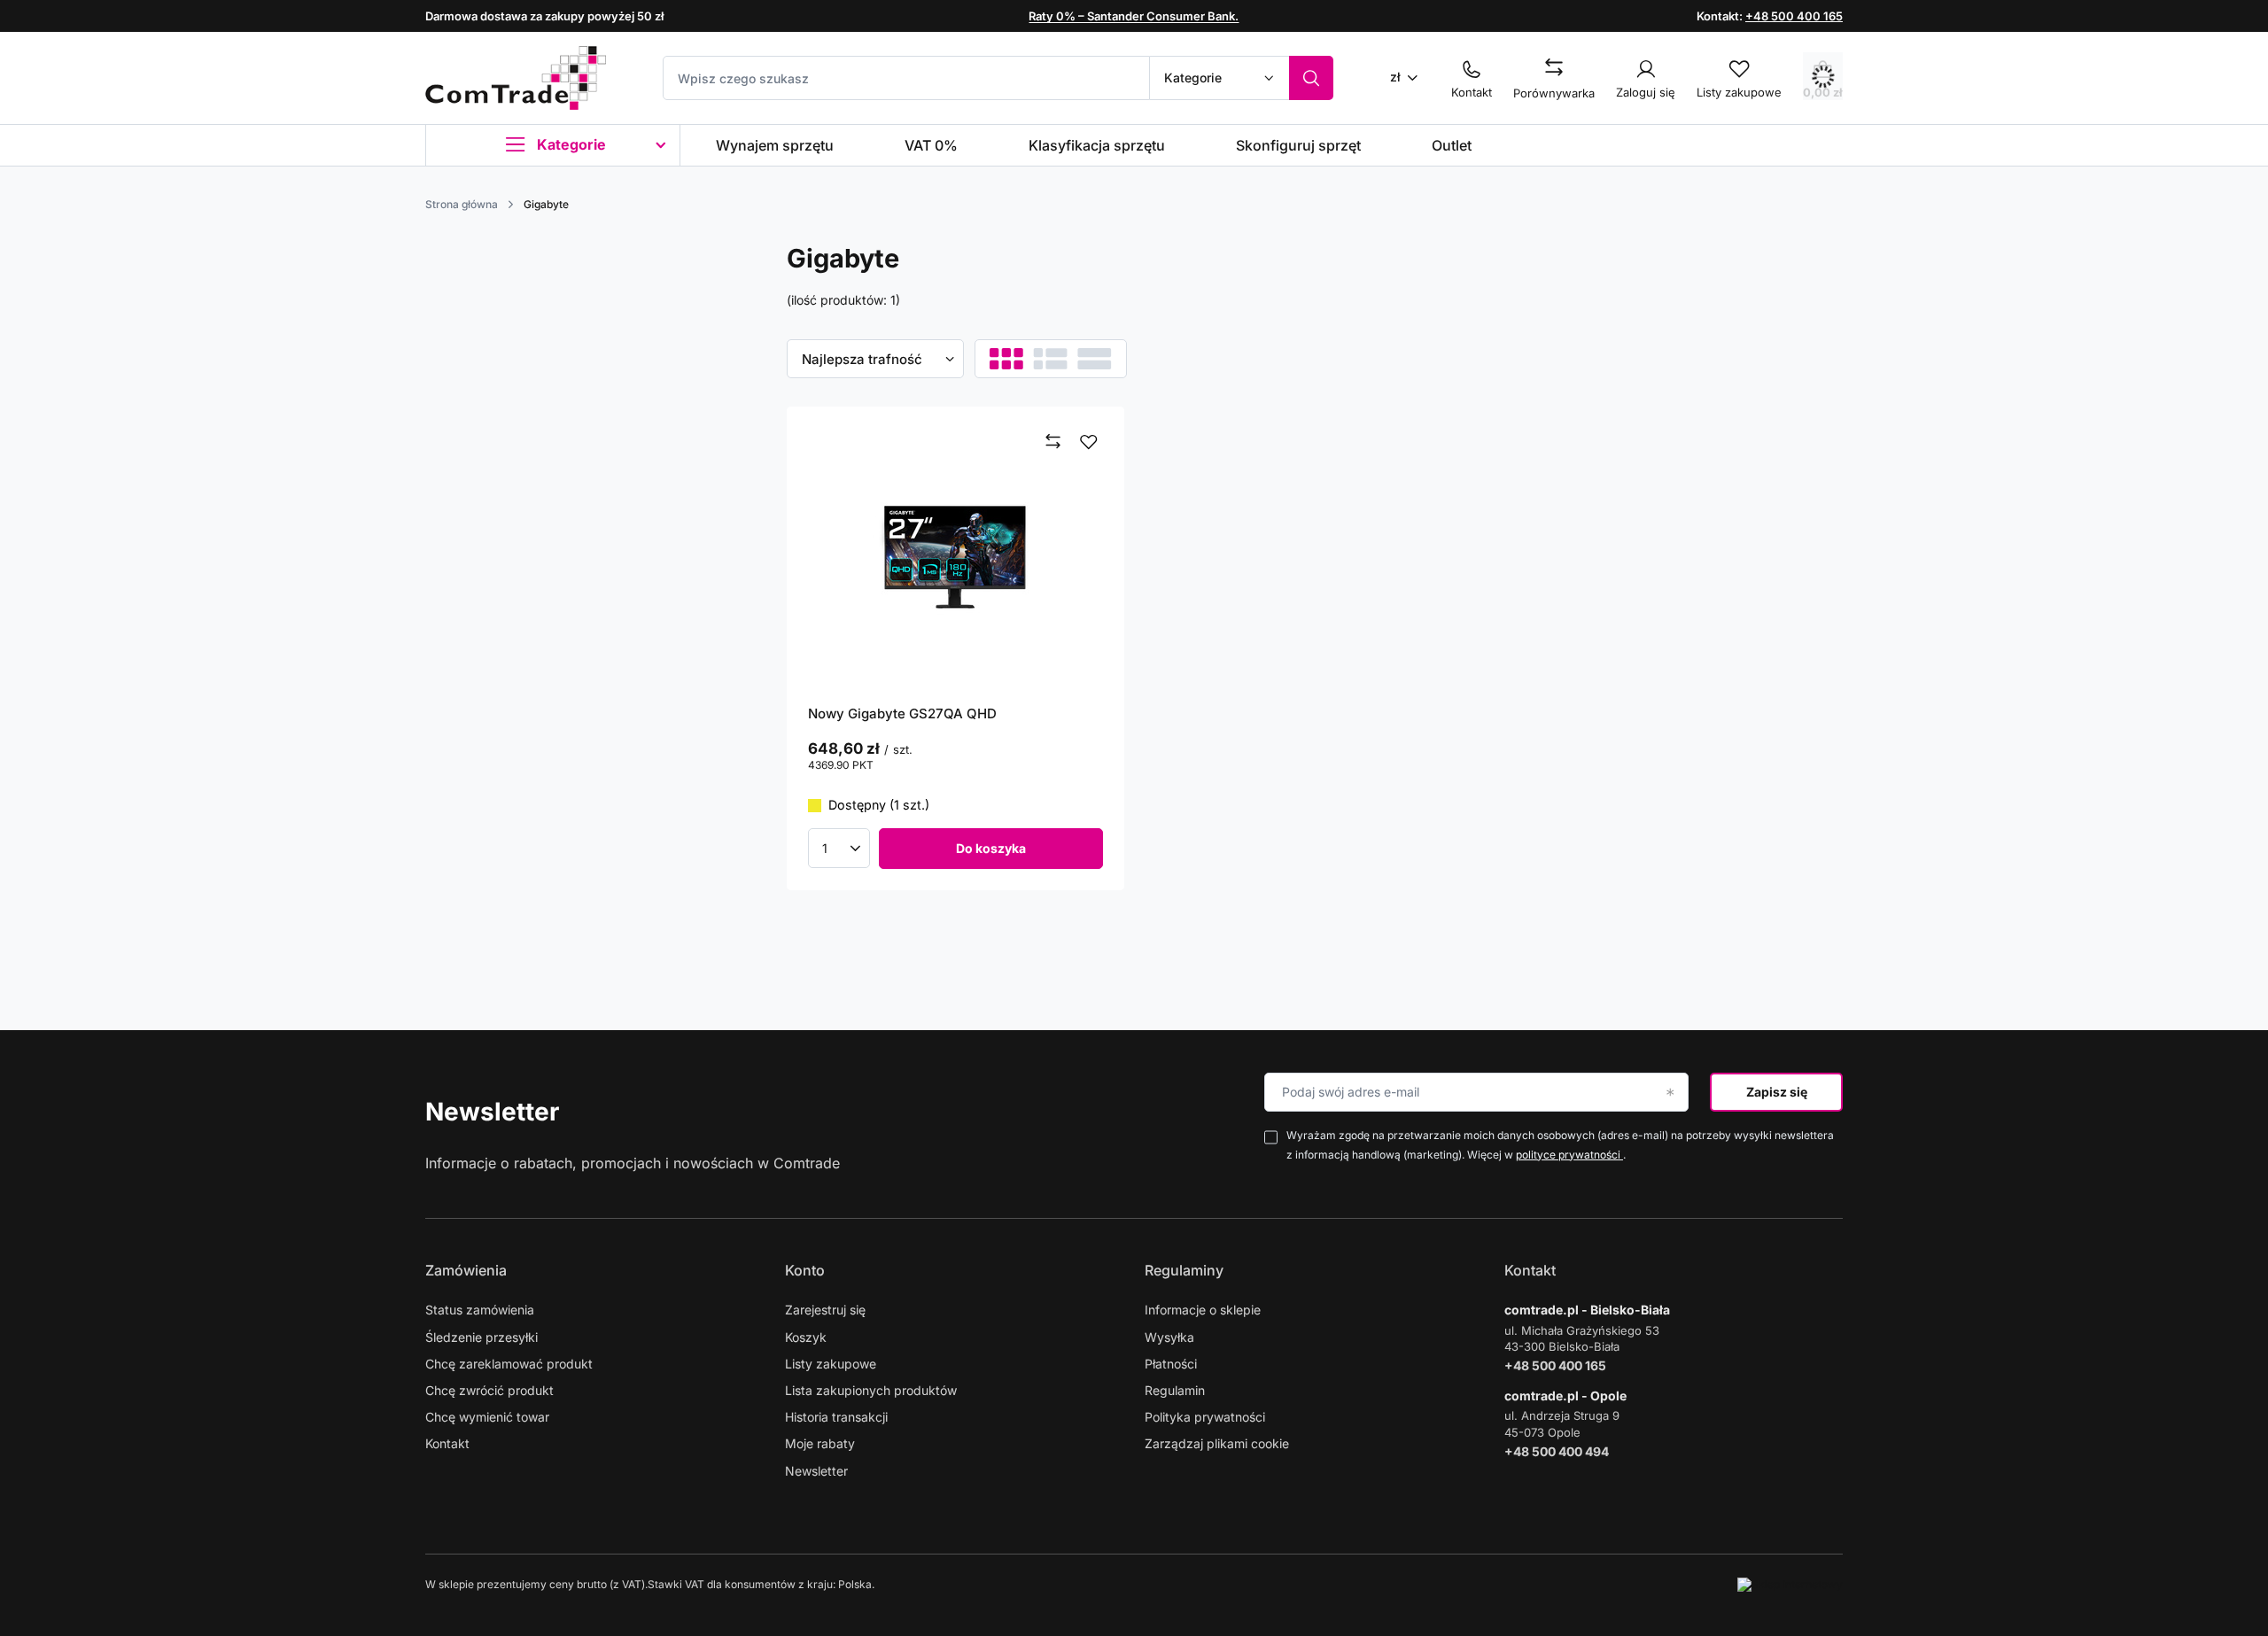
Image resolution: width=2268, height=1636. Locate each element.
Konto (805, 1270)
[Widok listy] (1050, 359)
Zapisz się (1777, 1092)
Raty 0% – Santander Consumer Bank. (1134, 16)
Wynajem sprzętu (775, 145)
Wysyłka (1169, 1337)
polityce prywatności (1569, 1155)
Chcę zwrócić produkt (489, 1390)
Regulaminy (1184, 1270)
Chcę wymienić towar (487, 1417)
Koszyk (806, 1337)
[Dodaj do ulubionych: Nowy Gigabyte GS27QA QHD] (1089, 442)
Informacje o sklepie (1203, 1310)
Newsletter (492, 1112)
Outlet (1452, 145)
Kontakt (447, 1443)
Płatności (1171, 1364)
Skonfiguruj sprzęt (1298, 145)
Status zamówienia (480, 1310)
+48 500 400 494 (1557, 1451)
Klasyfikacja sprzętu (1097, 145)
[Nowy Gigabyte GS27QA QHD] (956, 555)
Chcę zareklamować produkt (509, 1364)
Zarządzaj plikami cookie (1217, 1443)
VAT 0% (931, 145)
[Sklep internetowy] (1790, 1585)
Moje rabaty (820, 1443)
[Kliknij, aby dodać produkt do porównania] (1053, 442)
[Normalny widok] (1006, 359)
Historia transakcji (836, 1417)
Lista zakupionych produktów (871, 1390)
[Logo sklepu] (516, 78)
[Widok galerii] (1095, 359)
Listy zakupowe (831, 1364)
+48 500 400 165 (1794, 16)
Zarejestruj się (825, 1310)
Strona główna (462, 204)
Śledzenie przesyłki (482, 1337)
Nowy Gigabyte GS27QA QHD (902, 713)
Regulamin (1175, 1390)
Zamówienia (466, 1270)
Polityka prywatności (1205, 1417)
